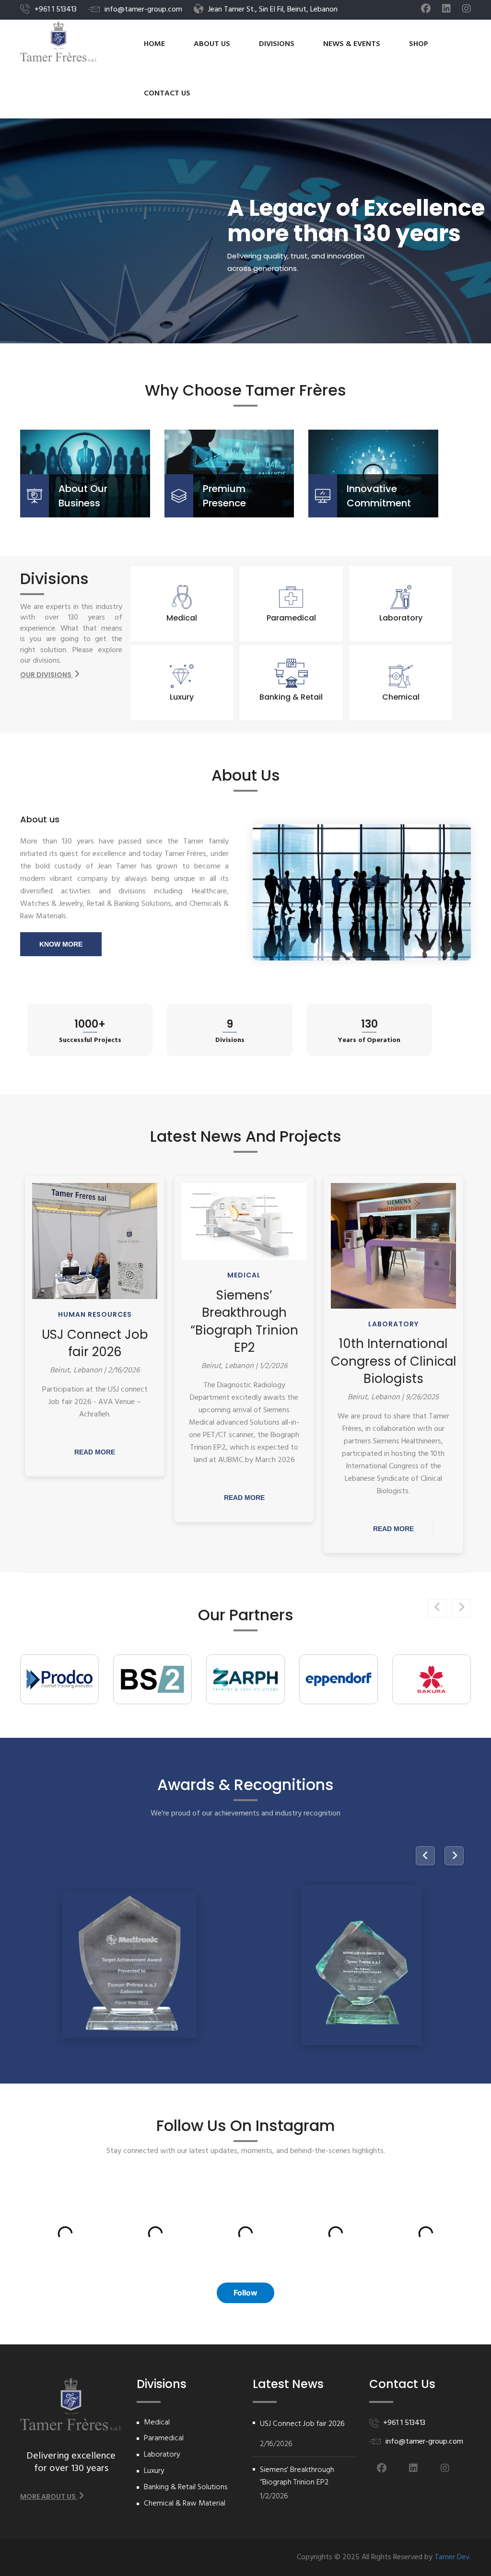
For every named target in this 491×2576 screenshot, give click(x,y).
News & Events (352, 44)
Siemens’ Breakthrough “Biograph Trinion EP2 (244, 1321)
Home (154, 44)
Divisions (277, 44)
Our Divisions (47, 675)
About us (212, 44)
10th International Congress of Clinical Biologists (393, 1361)
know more (61, 944)
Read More (95, 1452)
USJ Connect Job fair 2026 (95, 1343)
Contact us (167, 94)
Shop (419, 44)
